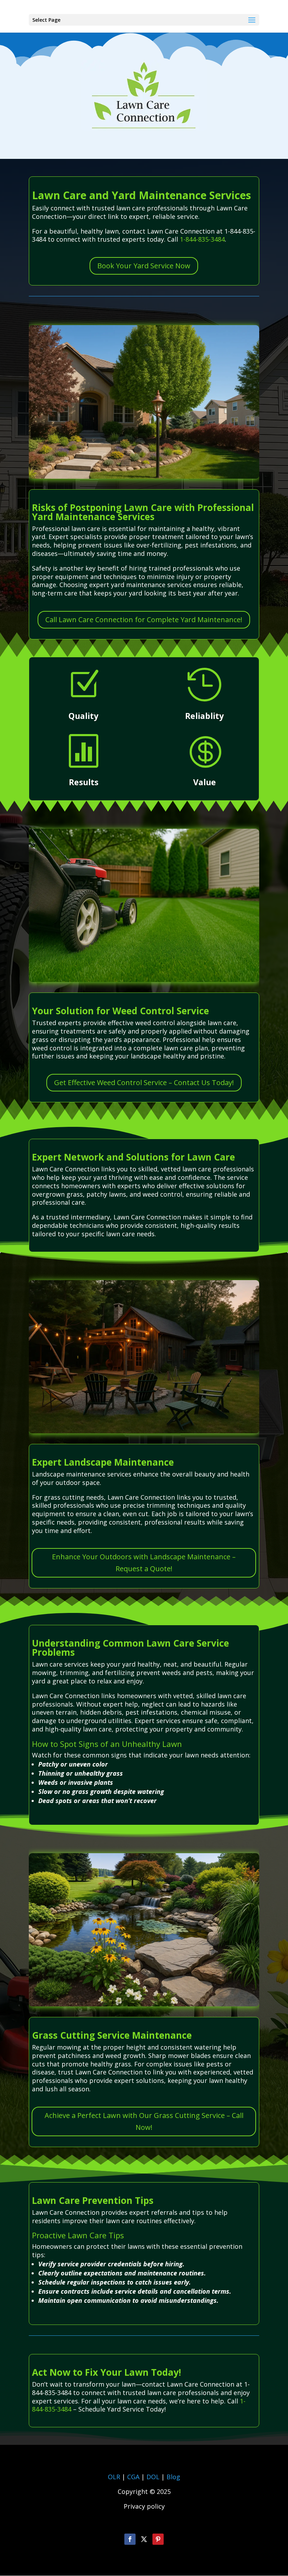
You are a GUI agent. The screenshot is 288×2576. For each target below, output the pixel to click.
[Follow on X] (144, 2539)
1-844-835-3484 (202, 239)
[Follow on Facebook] (130, 2539)
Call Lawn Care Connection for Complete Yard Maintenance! (144, 620)
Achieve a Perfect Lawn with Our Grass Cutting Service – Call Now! (144, 2121)
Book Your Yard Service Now (144, 266)
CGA (133, 2477)
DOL (154, 2477)
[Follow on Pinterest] (158, 2539)
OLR (114, 2477)
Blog (173, 2477)
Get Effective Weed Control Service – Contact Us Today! (144, 1082)
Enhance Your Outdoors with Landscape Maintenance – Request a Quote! (144, 1563)
